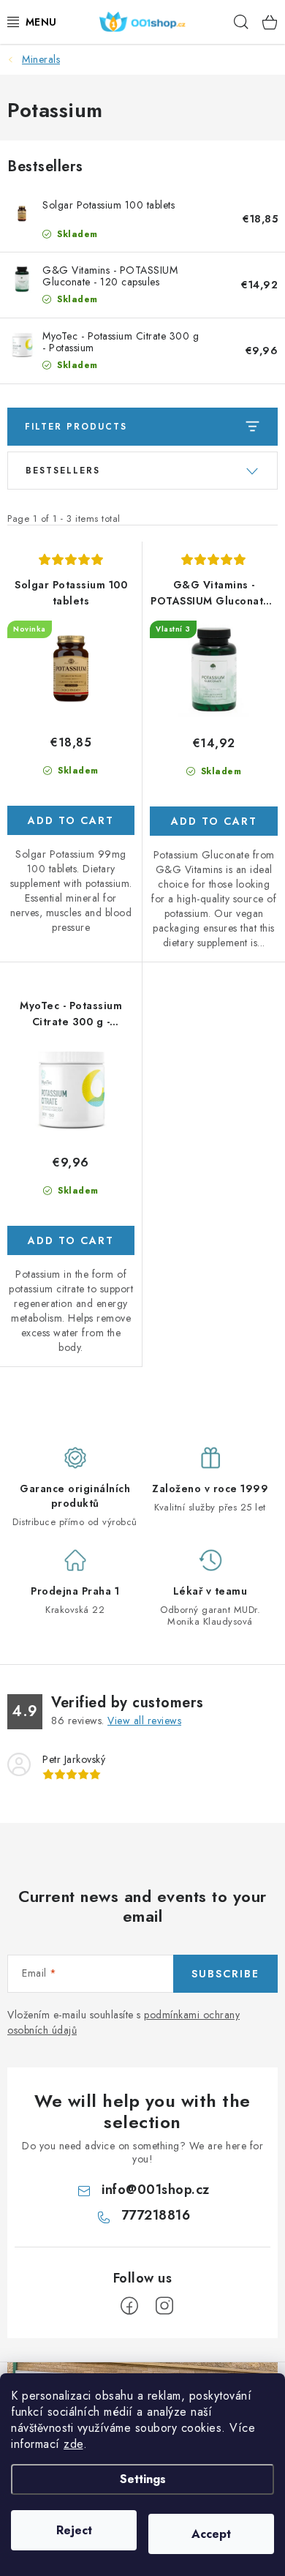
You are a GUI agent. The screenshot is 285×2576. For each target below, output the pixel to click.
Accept (211, 2534)
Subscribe (225, 1974)
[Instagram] (164, 2306)
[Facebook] (129, 2306)
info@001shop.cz (156, 2190)
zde (73, 2444)
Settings (143, 2479)
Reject (74, 2530)
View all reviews (144, 1721)
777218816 (156, 2215)
